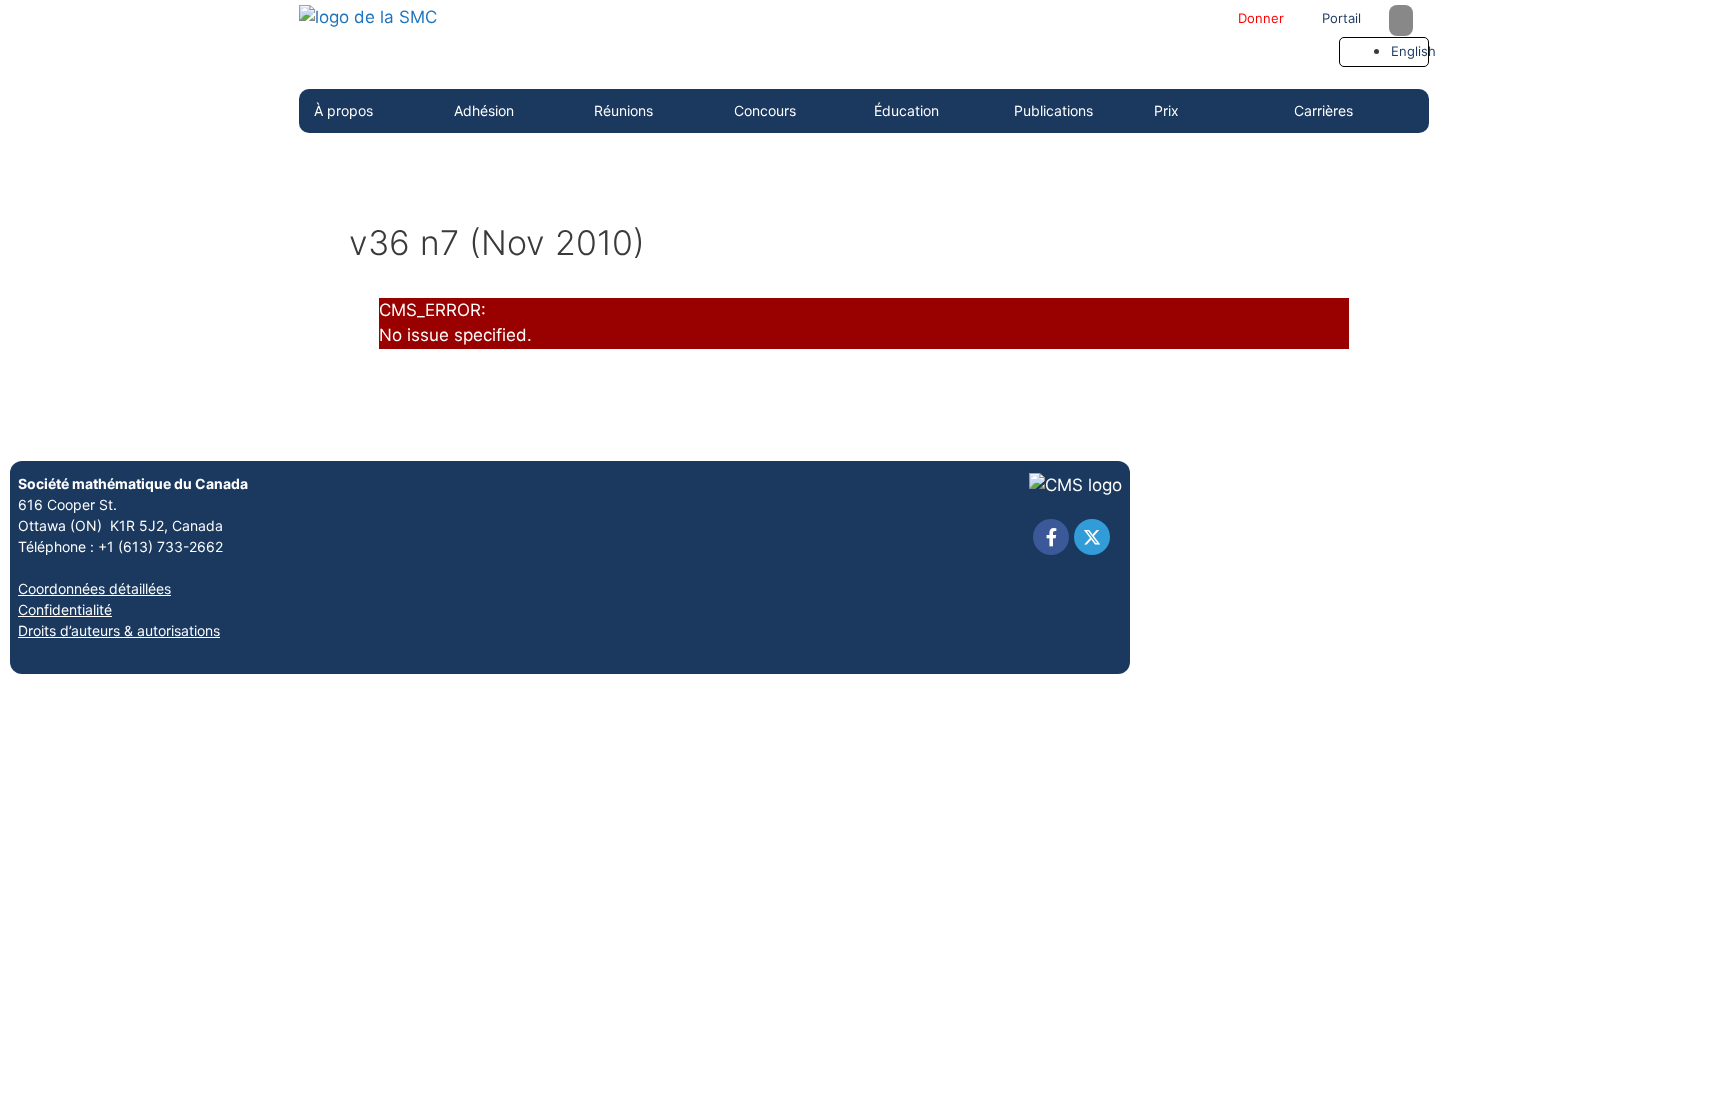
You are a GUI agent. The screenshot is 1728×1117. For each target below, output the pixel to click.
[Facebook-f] (1051, 537)
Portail (1339, 18)
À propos (343, 110)
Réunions (623, 110)
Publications (1053, 110)
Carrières (1323, 110)
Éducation (906, 110)
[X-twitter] (1092, 537)
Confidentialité (65, 609)
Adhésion (484, 110)
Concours (765, 110)
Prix (1166, 110)
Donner (1259, 18)
